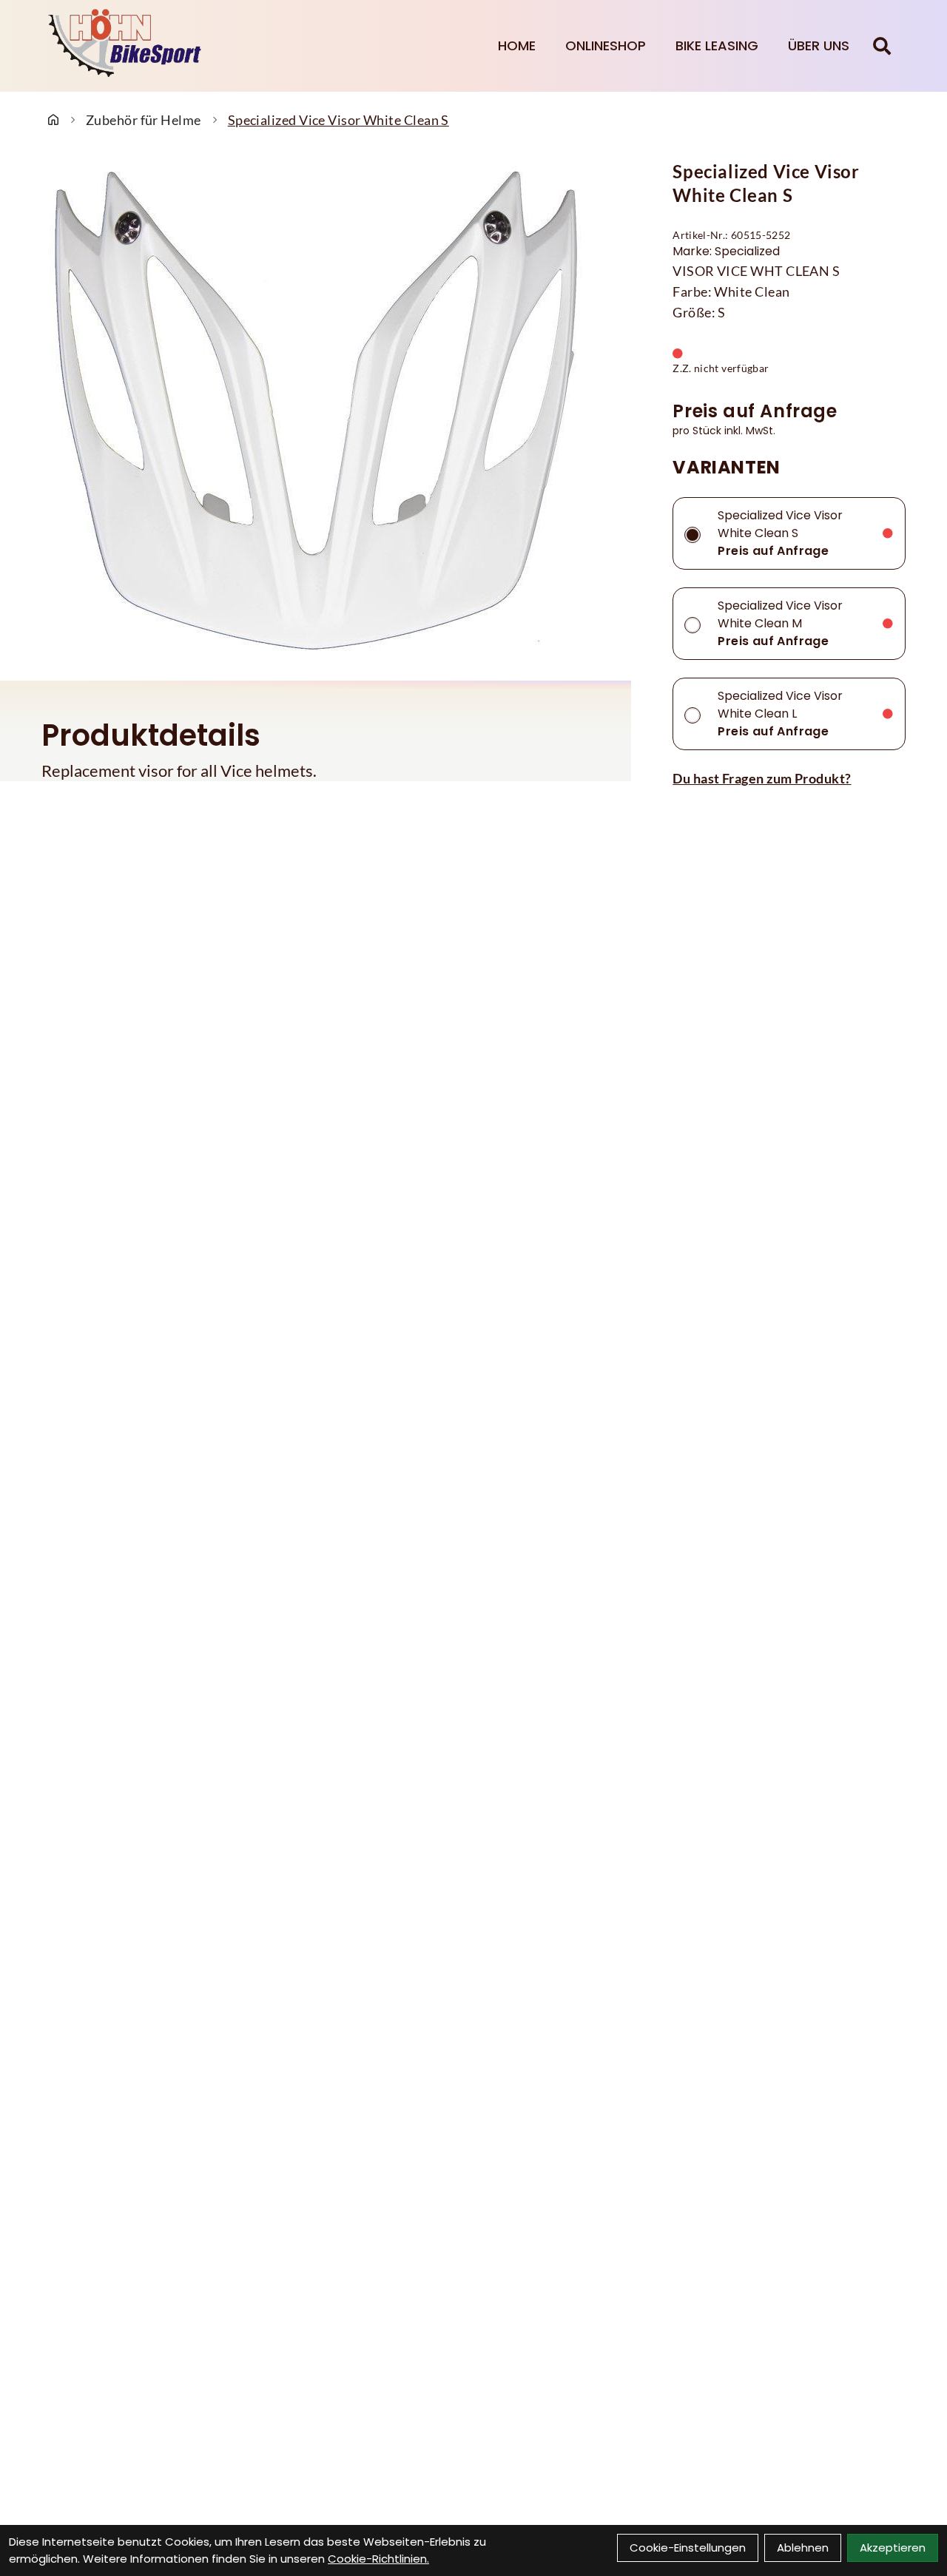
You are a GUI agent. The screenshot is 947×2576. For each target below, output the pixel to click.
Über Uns (819, 45)
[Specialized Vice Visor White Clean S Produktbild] (316, 411)
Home (517, 45)
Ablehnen (803, 2548)
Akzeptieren (893, 2548)
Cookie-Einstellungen (688, 2548)
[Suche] (882, 46)
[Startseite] (53, 120)
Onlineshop (606, 45)
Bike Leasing (717, 45)
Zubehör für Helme (144, 120)
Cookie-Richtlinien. (378, 2559)
